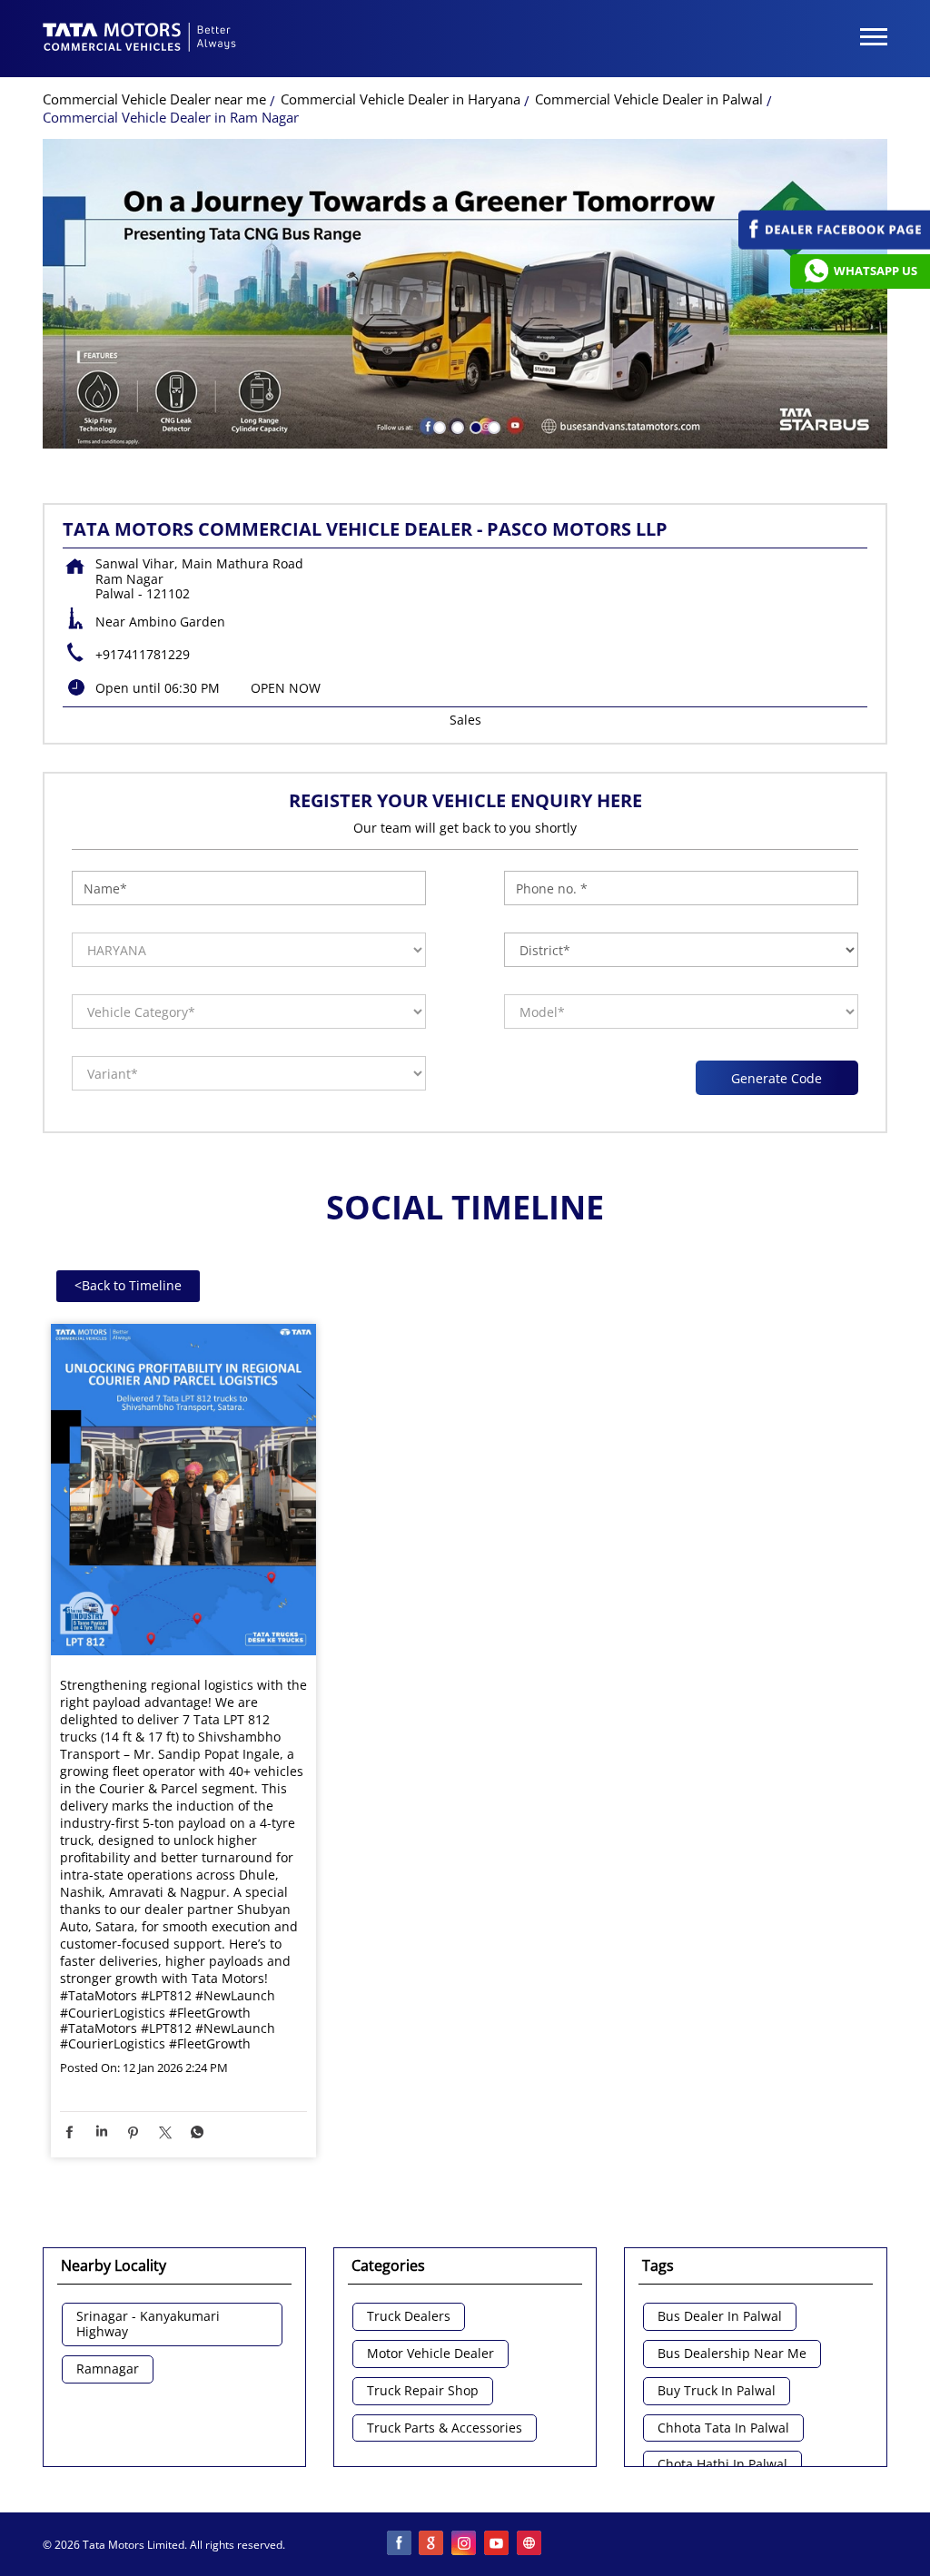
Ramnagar (108, 2369)
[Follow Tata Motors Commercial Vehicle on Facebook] (400, 2544)
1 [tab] (438, 426)
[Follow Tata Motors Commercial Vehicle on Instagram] (465, 2544)
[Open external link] (834, 245)
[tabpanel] (465, 294)
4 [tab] (492, 426)
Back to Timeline (128, 1285)
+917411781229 (143, 654)
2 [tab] (456, 426)
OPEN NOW (286, 688)
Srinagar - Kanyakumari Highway (148, 2324)
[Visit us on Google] (432, 2544)
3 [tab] (474, 426)
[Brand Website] (530, 2544)
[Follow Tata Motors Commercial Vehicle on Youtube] (498, 2544)
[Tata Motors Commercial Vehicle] (140, 39)
